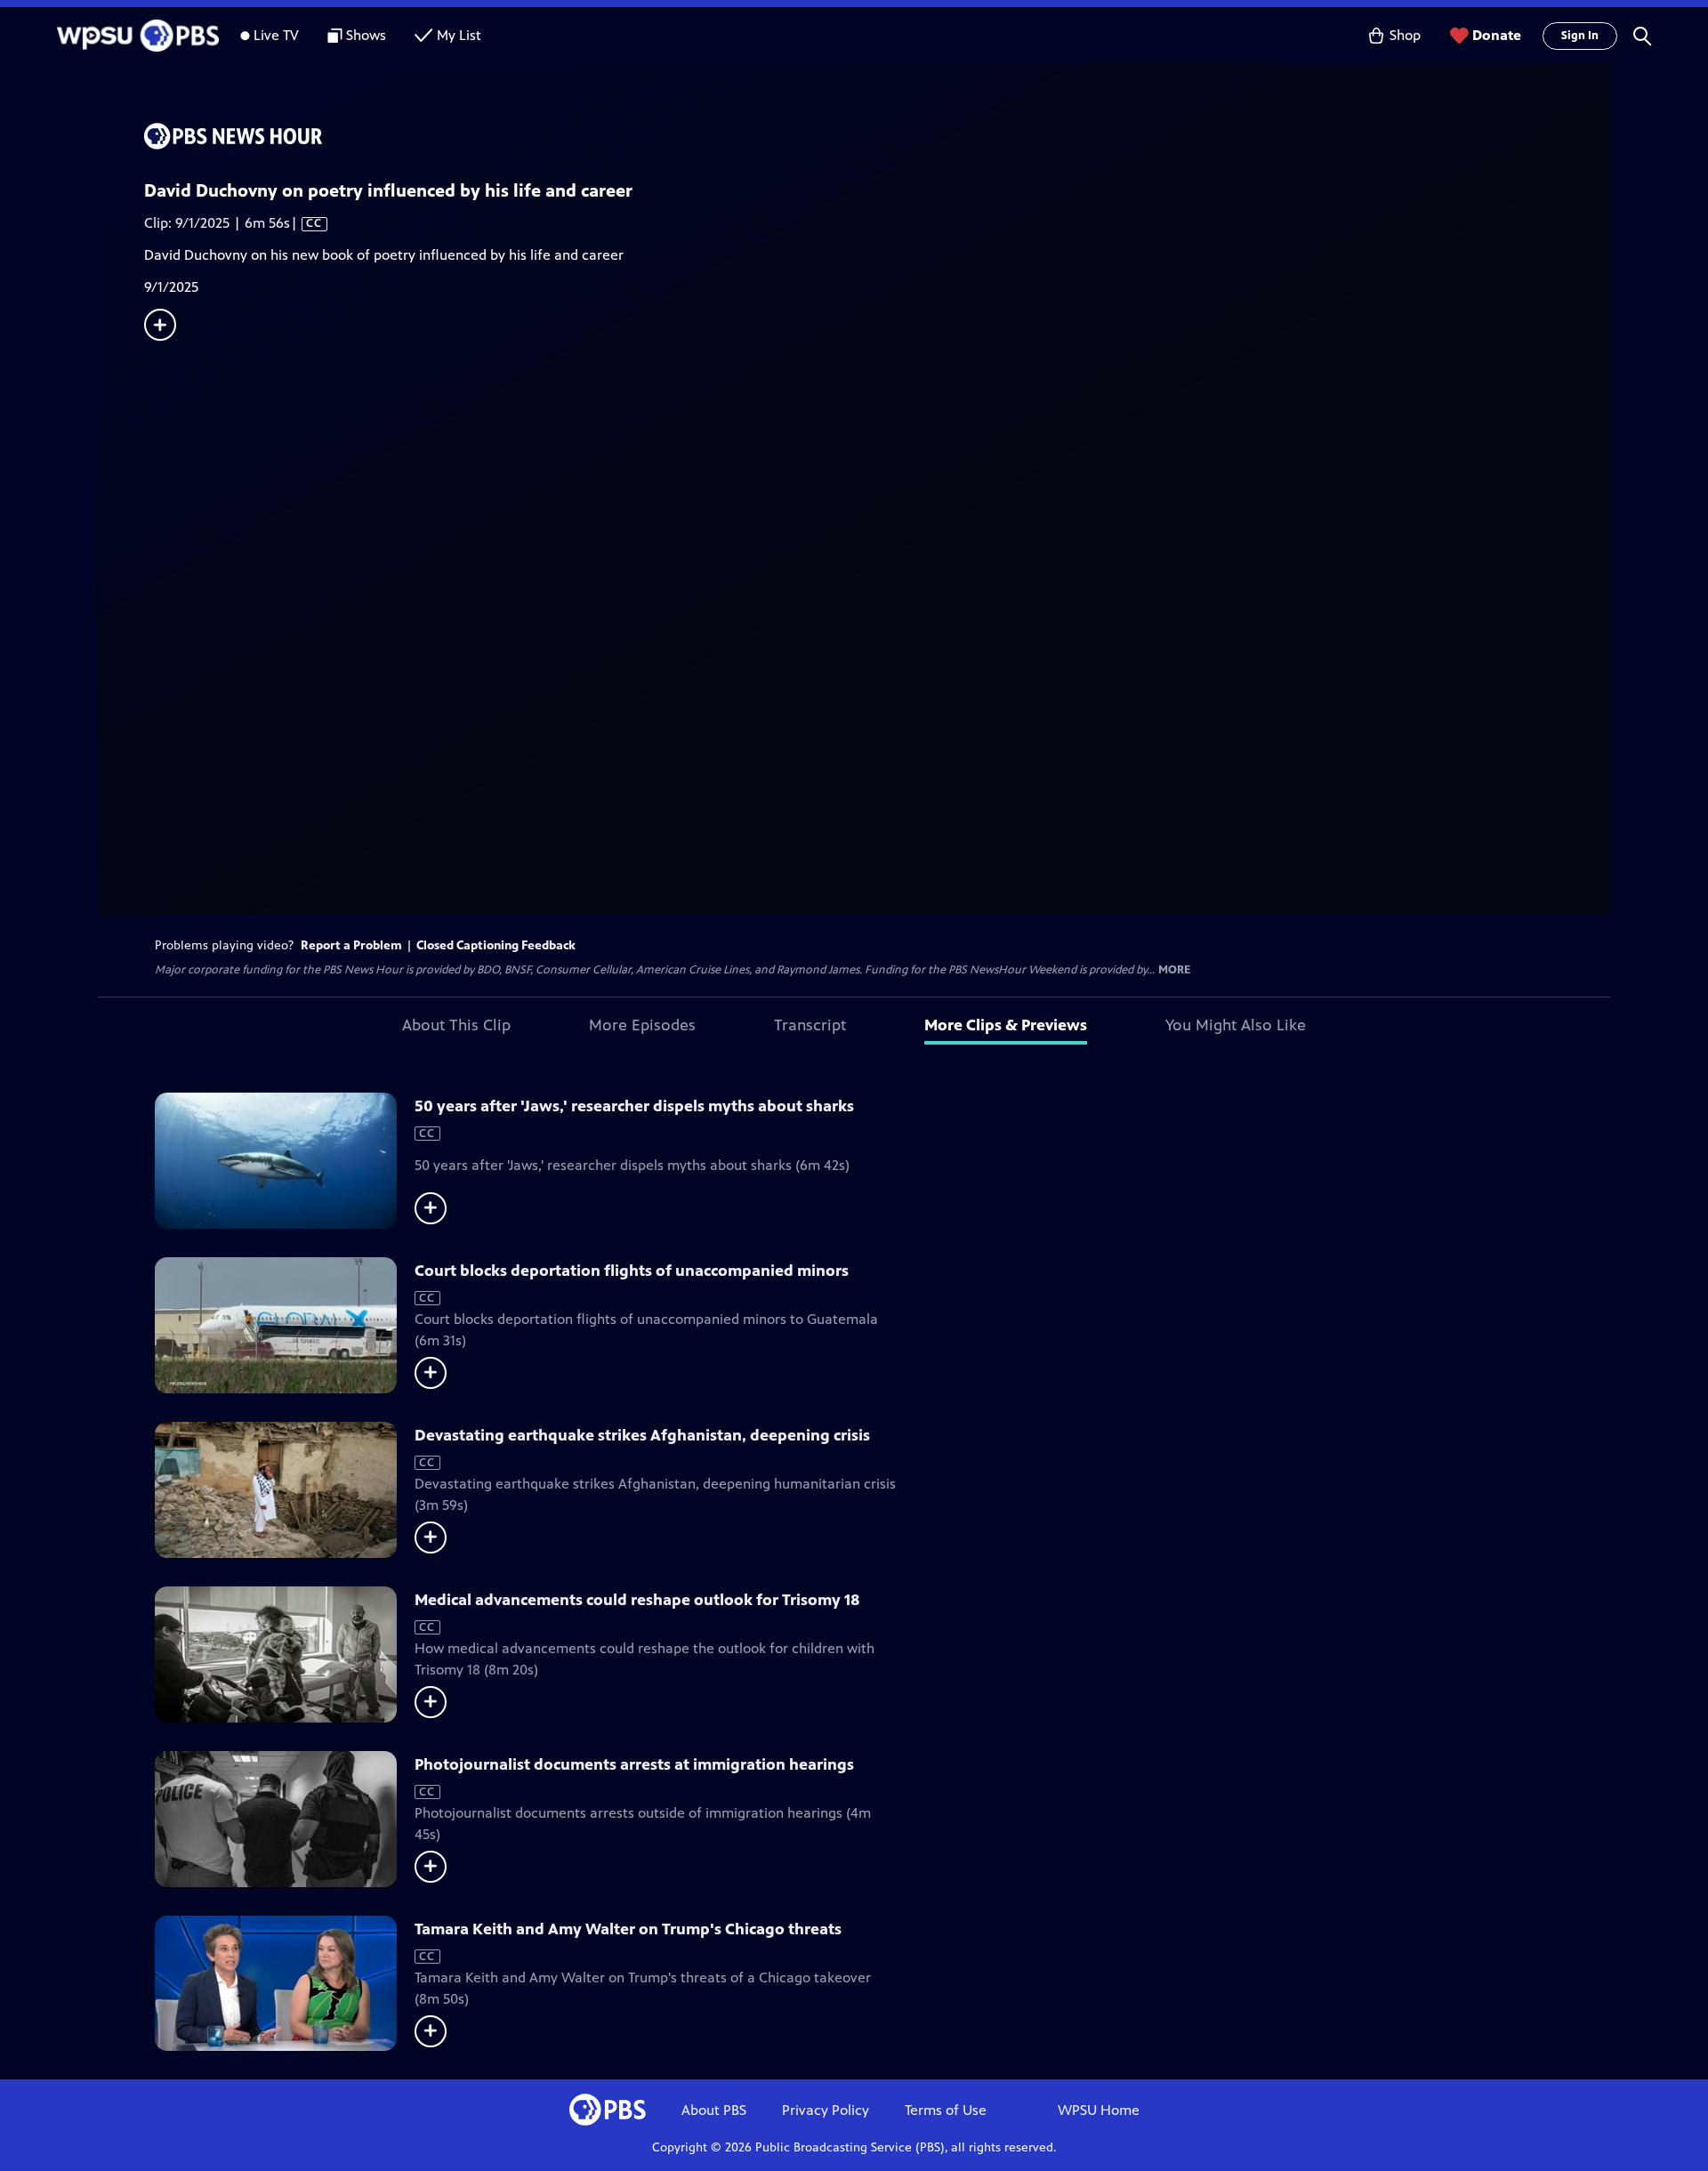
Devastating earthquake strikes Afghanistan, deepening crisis (642, 1435)
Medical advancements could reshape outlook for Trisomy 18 (637, 1600)
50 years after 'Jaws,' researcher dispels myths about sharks (634, 1106)
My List (459, 35)
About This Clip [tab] (456, 1025)
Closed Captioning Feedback (496, 945)
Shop (1405, 35)
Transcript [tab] (810, 1025)
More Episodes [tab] (642, 1025)
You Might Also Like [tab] (1236, 1025)
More (1174, 970)
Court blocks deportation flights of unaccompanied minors (632, 1271)
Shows (366, 35)
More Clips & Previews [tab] (1006, 1025)
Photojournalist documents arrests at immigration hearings (634, 1764)
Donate (1497, 35)
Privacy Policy (826, 2110)
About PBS (714, 2110)
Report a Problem (351, 945)
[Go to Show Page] (877, 136)
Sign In (1580, 36)
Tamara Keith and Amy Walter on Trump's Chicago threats (628, 1929)
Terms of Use (946, 2110)
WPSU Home (1099, 2110)
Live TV (276, 35)
